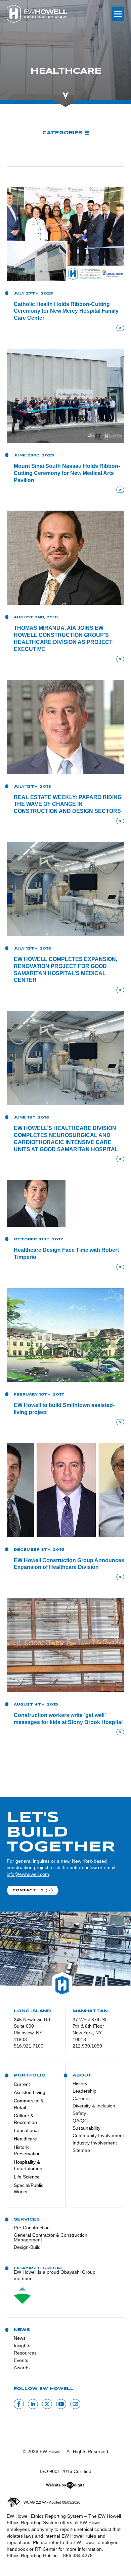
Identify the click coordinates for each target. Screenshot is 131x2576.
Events (21, 2360)
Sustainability (86, 2128)
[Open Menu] (118, 14)
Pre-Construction (32, 2228)
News (20, 2338)
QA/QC (80, 2121)
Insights (22, 2345)
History (80, 2084)
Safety (79, 2113)
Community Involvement (93, 2135)
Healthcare (25, 2139)
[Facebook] (19, 2404)
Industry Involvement (93, 2143)
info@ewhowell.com (28, 1874)
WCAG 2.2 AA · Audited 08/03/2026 (52, 2502)
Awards (22, 2368)
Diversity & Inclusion (93, 2106)
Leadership (84, 2091)
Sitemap (81, 2150)
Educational (26, 2130)
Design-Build (27, 2247)
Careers (81, 2098)
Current (22, 2084)
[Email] (75, 2404)
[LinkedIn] (33, 2404)
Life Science (27, 2177)
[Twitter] (47, 2404)
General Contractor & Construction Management (51, 2237)
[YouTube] (61, 2404)
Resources (25, 2353)
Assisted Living (30, 2092)
